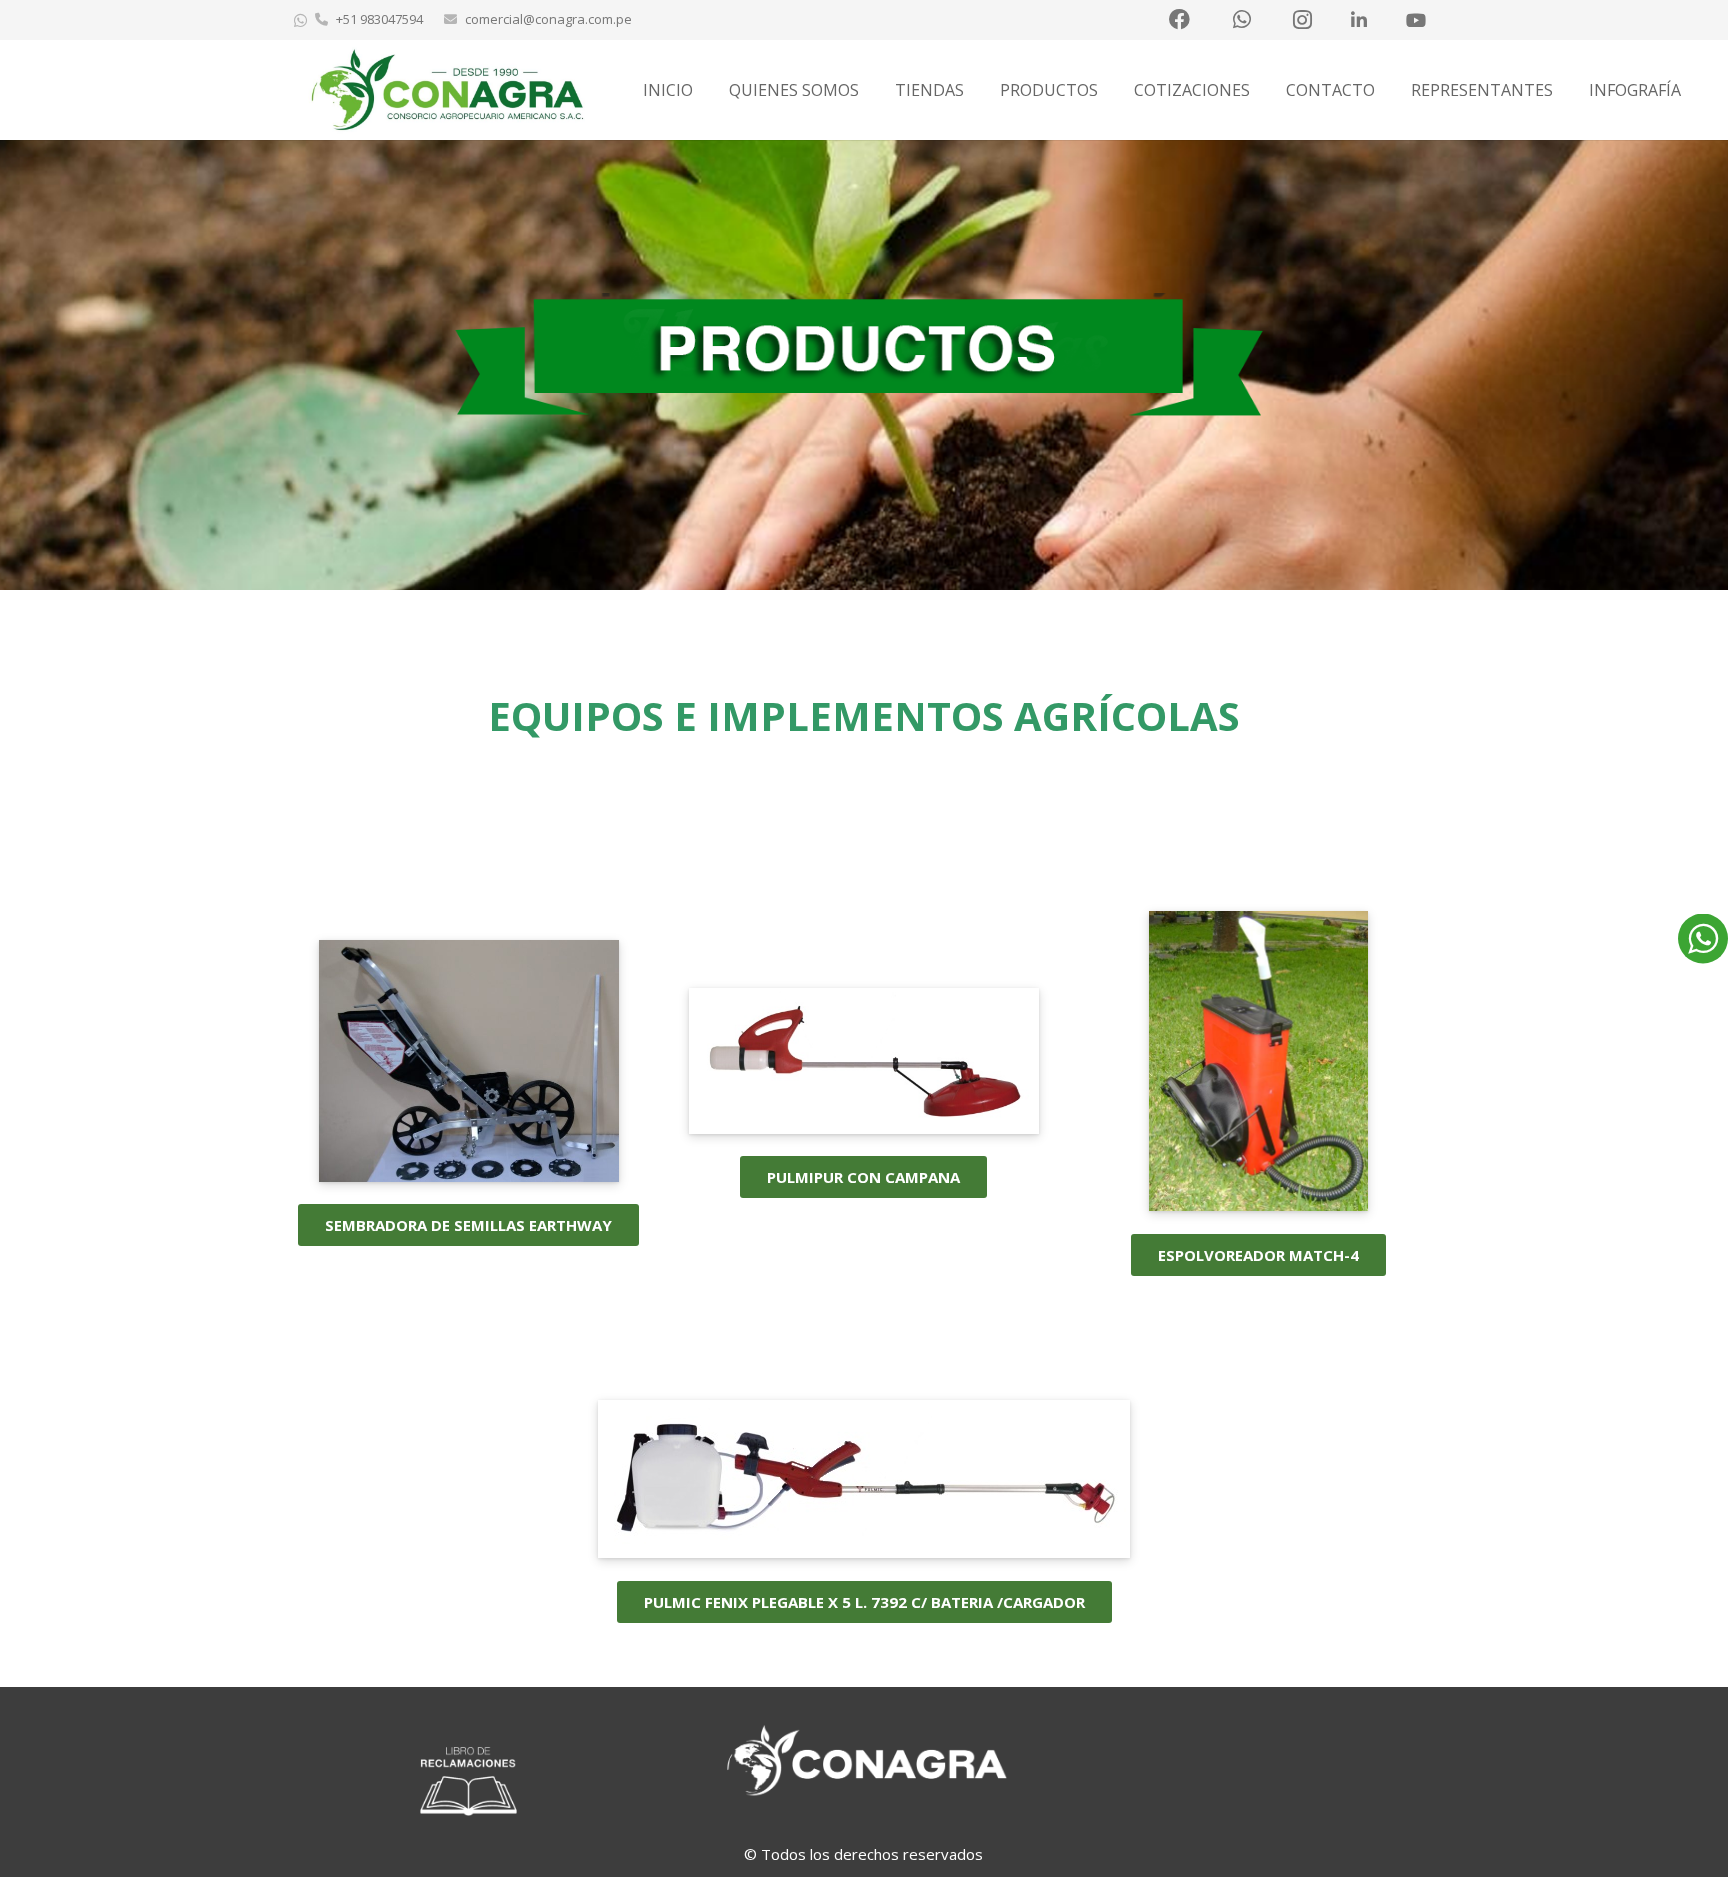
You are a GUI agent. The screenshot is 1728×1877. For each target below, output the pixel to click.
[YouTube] (1416, 20)
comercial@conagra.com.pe (548, 19)
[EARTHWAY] (469, 1176)
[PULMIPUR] (864, 1128)
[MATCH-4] (1258, 1205)
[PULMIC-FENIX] (864, 1552)
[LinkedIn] (1359, 20)
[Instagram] (1302, 20)
